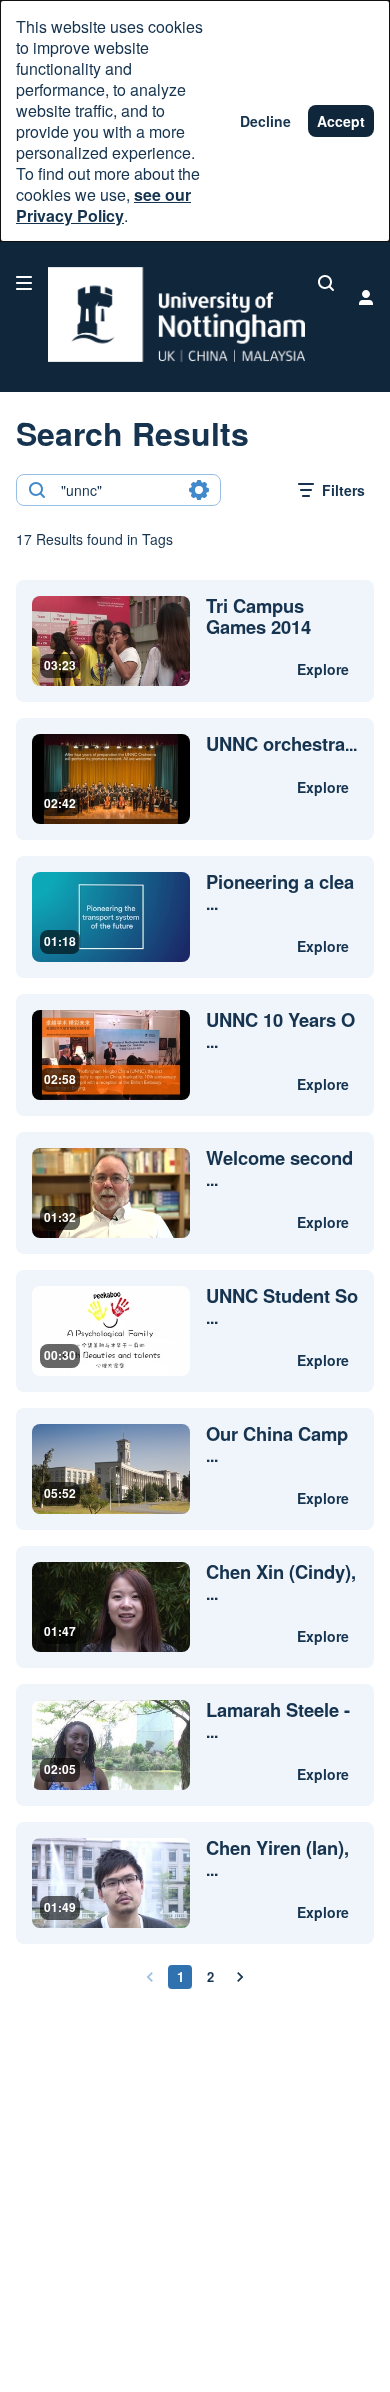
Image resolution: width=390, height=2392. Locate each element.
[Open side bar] (24, 283)
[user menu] (366, 297)
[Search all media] (326, 283)
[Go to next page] (240, 1977)
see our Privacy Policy (103, 205)
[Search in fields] (199, 490)
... (281, 744)
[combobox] (117, 490)
